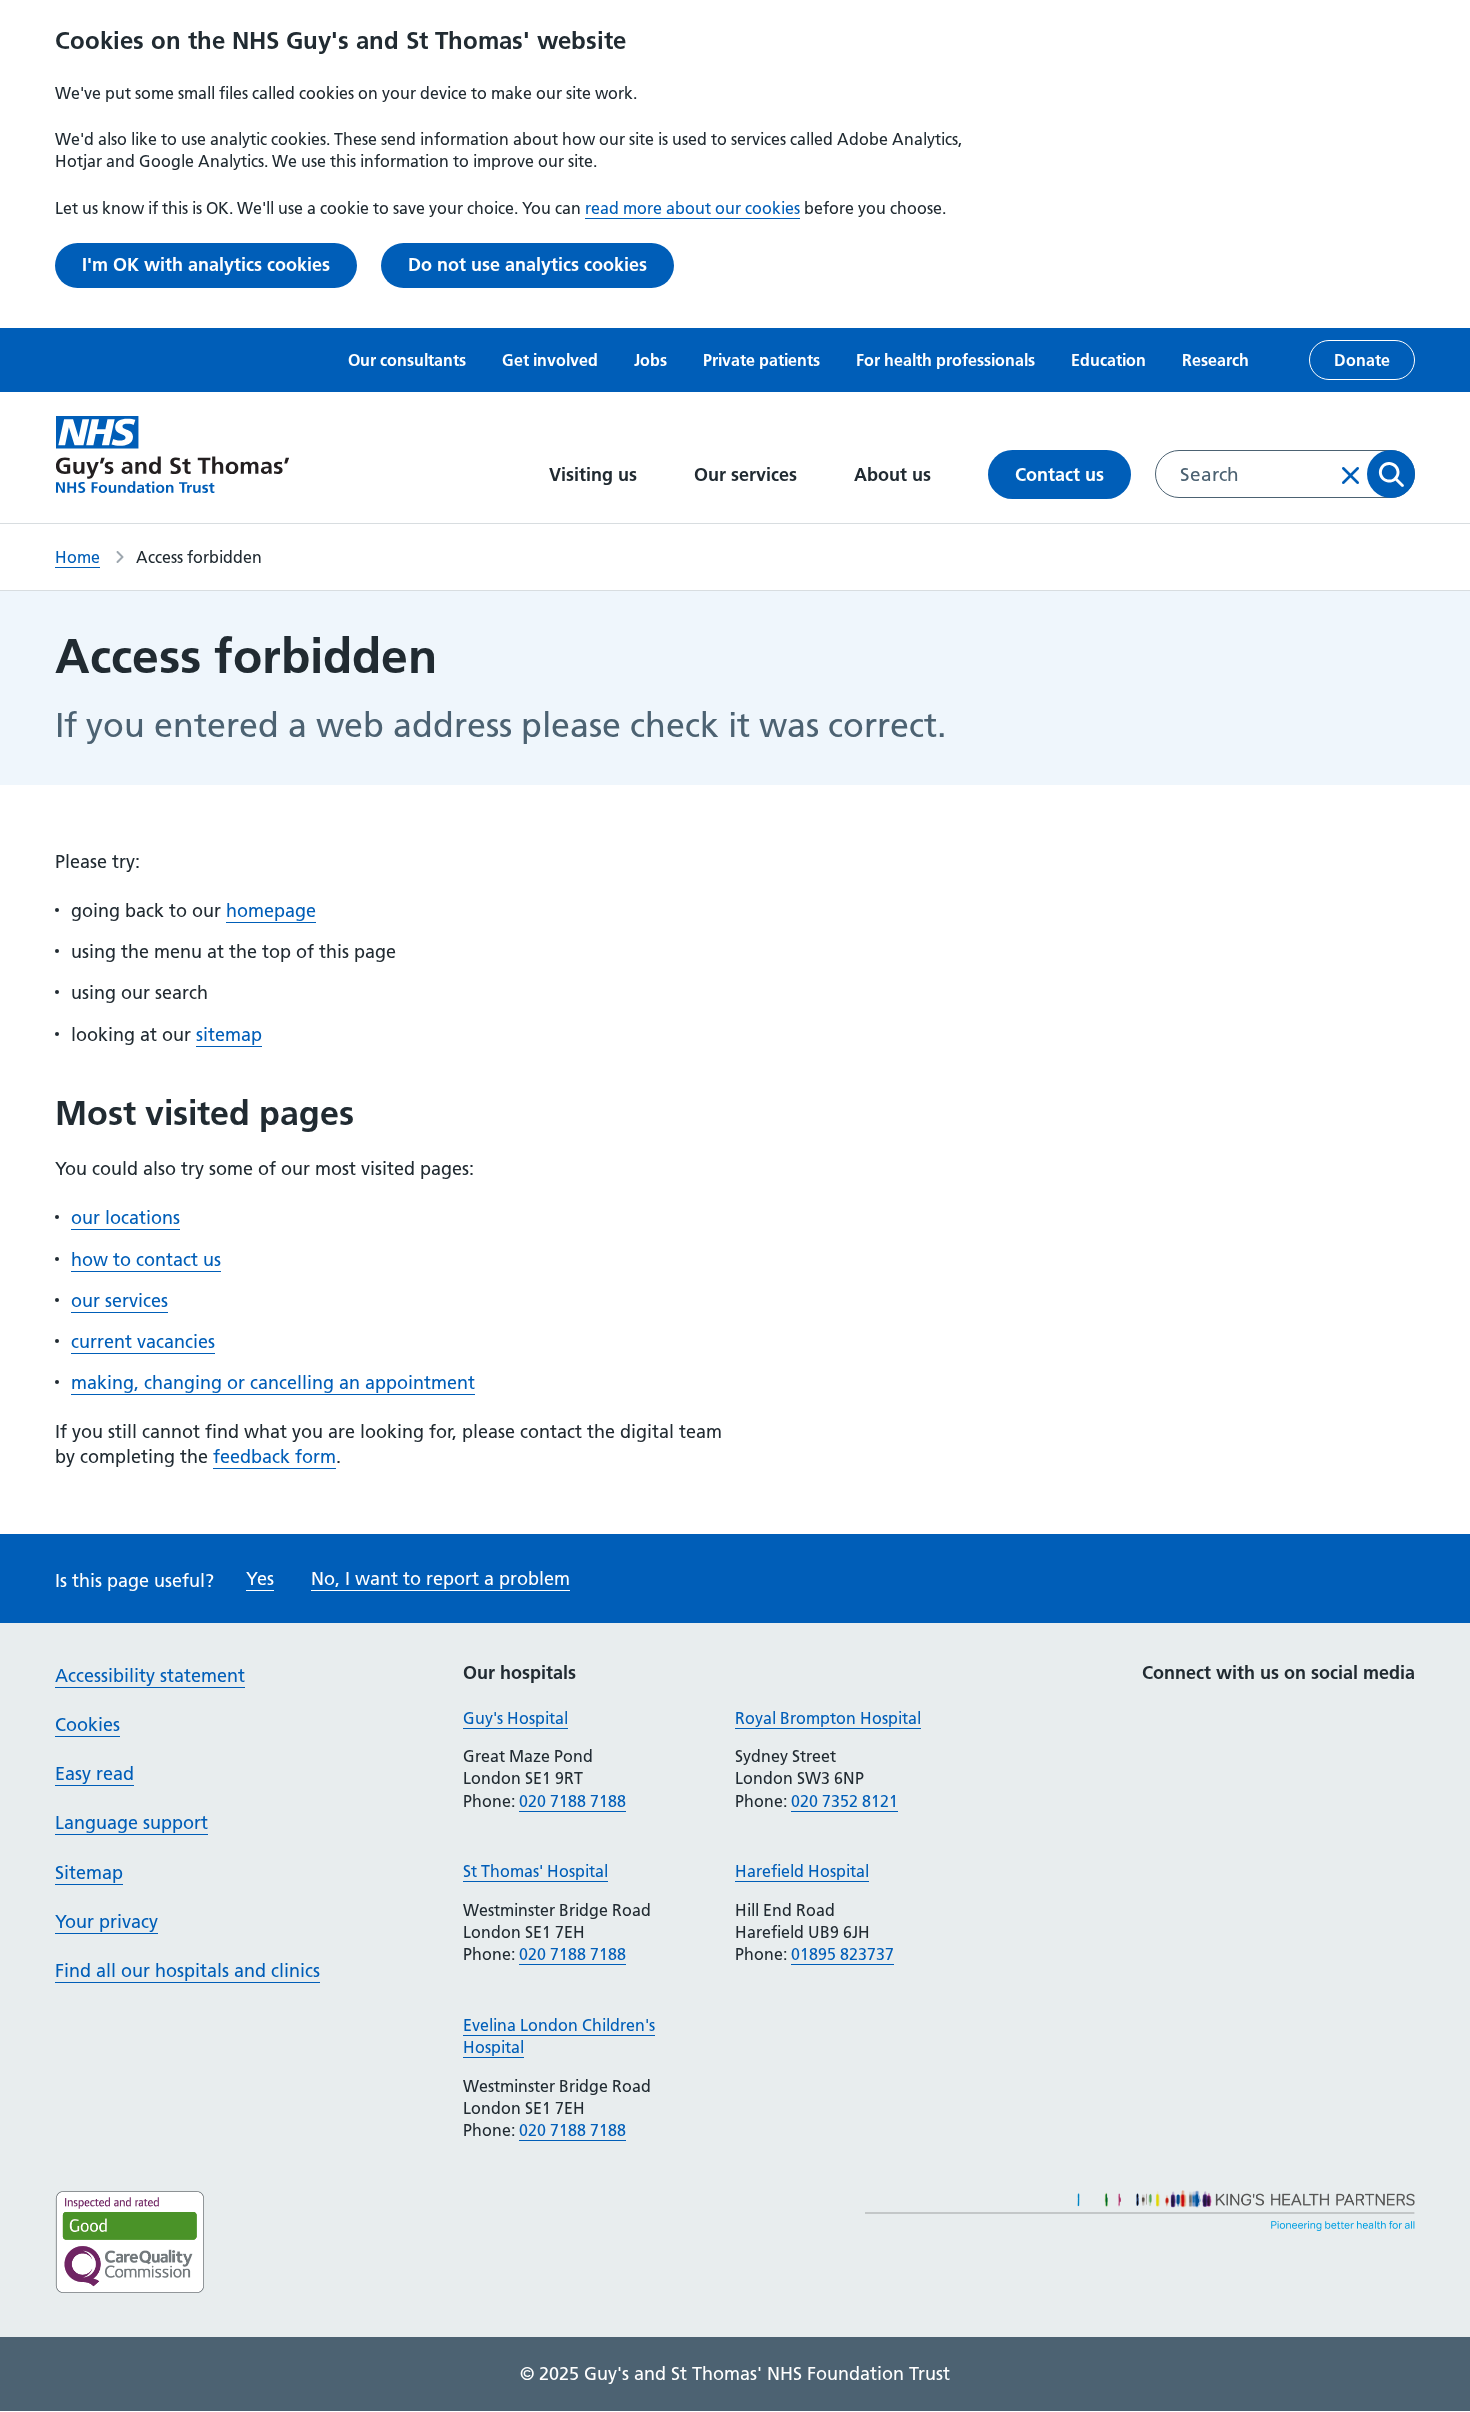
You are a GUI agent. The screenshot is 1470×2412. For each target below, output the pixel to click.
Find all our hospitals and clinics (187, 1970)
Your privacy (106, 1921)
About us (895, 474)
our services (119, 1300)
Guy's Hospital (515, 1718)
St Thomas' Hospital (535, 1871)
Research (1215, 360)
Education (1108, 360)
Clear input (1351, 475)
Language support (131, 1822)
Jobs (650, 360)
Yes (260, 1578)
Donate (1362, 360)
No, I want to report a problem (440, 1578)
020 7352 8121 (844, 1801)
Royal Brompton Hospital (828, 1718)
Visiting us (595, 474)
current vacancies (143, 1341)
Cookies (87, 1724)
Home (77, 557)
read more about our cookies (692, 208)
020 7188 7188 (572, 1801)
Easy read (94, 1773)
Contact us (1059, 474)
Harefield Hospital (802, 1871)
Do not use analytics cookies (527, 264)
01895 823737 (842, 1954)
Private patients (761, 360)
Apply (1391, 474)
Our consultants (407, 360)
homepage (271, 910)
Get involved (550, 360)
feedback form (274, 1456)
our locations (125, 1217)
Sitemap (89, 1872)
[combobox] (1285, 474)
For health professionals (945, 360)
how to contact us (146, 1259)
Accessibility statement (150, 1675)
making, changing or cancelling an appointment (273, 1382)
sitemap (229, 1034)
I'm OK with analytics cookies (206, 264)
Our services (748, 474)
